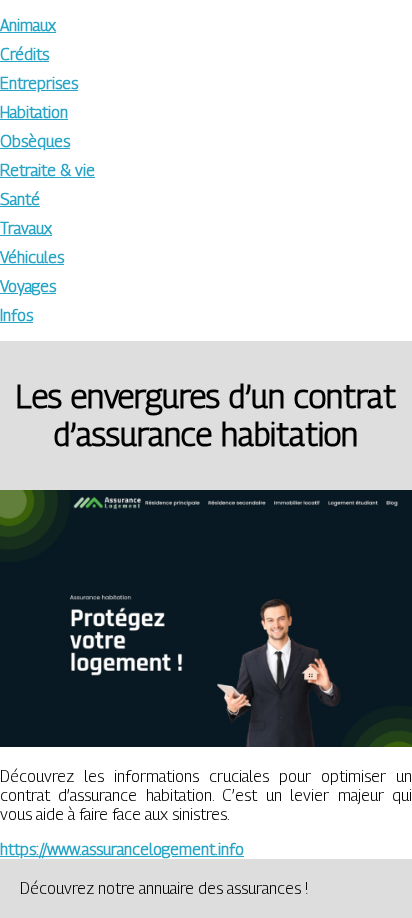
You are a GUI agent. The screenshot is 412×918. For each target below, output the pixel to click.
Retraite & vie (47, 170)
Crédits (24, 54)
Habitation (34, 112)
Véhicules (32, 257)
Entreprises (39, 83)
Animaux (28, 25)
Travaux (26, 228)
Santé (20, 199)
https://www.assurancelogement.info (122, 849)
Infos (16, 315)
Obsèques (35, 141)
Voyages (28, 286)
